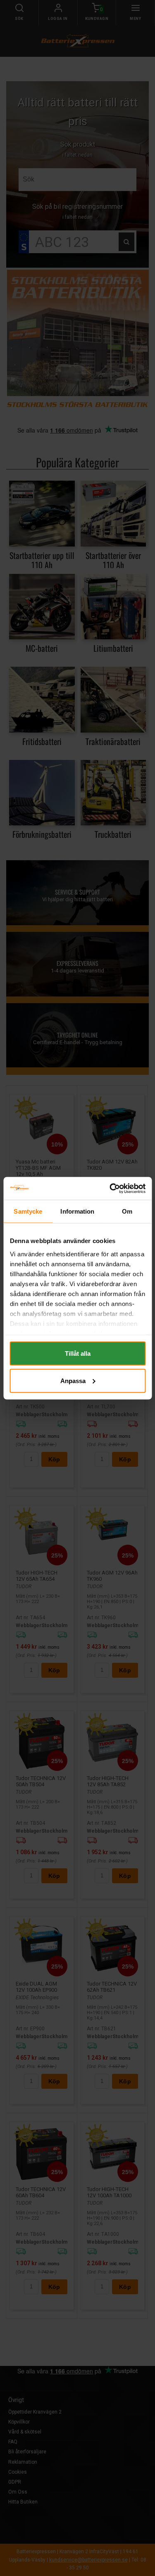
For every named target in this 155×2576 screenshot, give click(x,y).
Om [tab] (127, 1211)
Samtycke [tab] (28, 1211)
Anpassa (73, 1380)
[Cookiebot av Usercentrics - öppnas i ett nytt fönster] (110, 1188)
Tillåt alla (78, 1353)
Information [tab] (77, 1211)
